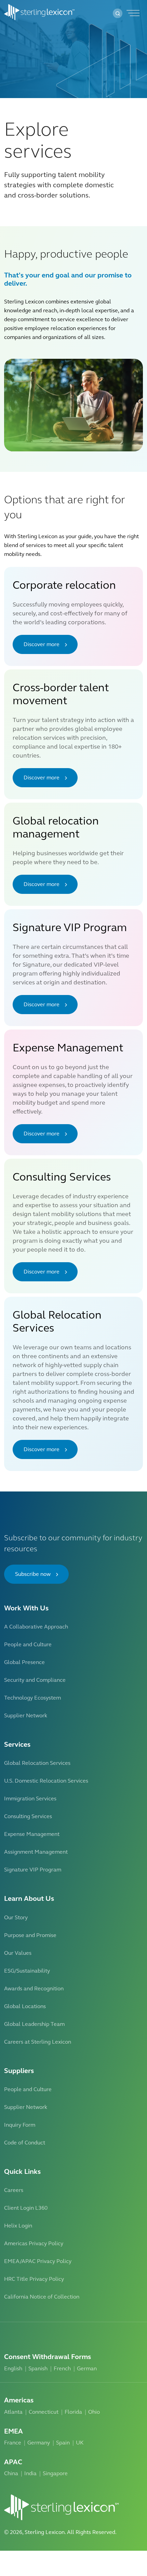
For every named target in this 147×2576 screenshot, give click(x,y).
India (30, 2473)
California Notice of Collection (42, 2297)
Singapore (55, 2473)
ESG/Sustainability (27, 1971)
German (87, 2368)
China (11, 2473)
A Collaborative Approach (36, 1627)
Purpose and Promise (30, 1935)
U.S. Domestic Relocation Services (46, 1781)
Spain (63, 2443)
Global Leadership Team (34, 2024)
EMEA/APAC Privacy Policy (38, 2261)
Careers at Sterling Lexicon (38, 2042)
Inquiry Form (20, 2125)
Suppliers (19, 2071)
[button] (118, 13)
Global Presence (24, 1662)
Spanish (38, 2368)
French (62, 2368)
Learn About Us (29, 1899)
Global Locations (25, 2006)
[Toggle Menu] (132, 13)
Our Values (18, 1953)
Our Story (16, 1917)
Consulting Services (28, 1816)
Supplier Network (26, 1715)
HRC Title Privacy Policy (34, 2279)
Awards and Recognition (34, 1988)
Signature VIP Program (33, 1870)
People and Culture (28, 1644)
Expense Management (32, 1834)
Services (17, 1744)
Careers (14, 2190)
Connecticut (44, 2412)
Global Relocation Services (37, 1763)
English (13, 2368)
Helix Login (18, 2226)
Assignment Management (36, 1852)
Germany (39, 2443)
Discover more (42, 644)
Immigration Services (30, 1798)
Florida (73, 2412)
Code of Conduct (25, 2143)
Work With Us (26, 1608)
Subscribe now (33, 1574)
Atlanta (13, 2412)
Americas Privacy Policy (34, 2243)
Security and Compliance (35, 1680)
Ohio (94, 2412)
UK (80, 2443)
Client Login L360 (26, 2208)
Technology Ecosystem (32, 1698)
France (13, 2443)
